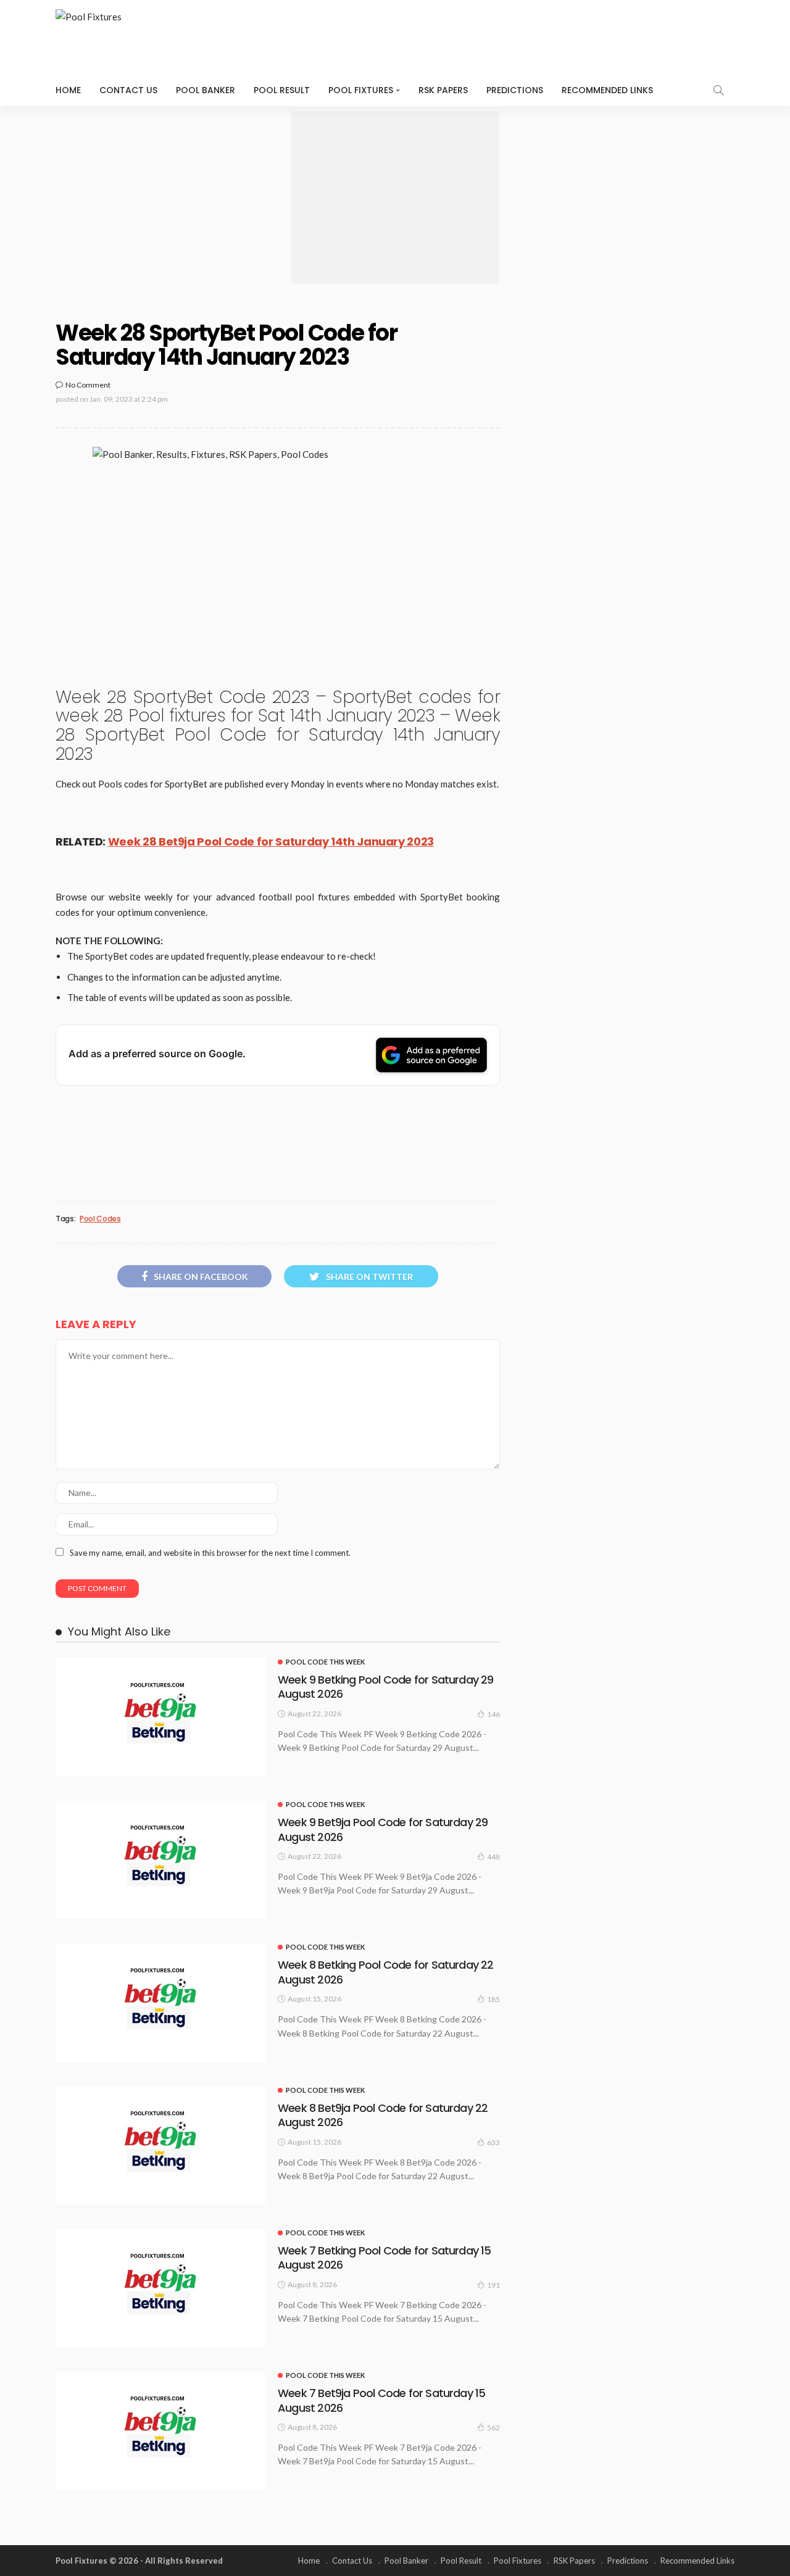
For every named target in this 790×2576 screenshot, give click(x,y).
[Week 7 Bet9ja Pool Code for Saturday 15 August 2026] (160, 2431)
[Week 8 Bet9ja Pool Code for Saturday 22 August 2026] (160, 2146)
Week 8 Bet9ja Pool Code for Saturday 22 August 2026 (383, 2115)
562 (493, 2428)
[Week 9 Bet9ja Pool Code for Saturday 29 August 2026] (160, 1860)
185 (493, 1999)
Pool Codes (100, 1219)
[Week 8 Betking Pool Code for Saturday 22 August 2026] (160, 2002)
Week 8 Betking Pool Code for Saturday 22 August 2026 (386, 1972)
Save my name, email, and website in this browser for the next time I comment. (210, 1553)
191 (493, 2285)
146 (493, 1714)
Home (68, 90)
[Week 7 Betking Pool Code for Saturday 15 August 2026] (160, 2288)
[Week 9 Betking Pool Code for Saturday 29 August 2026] (160, 1717)
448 (493, 1857)
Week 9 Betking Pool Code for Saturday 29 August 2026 (386, 1687)
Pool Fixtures (361, 90)
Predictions (515, 90)
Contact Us (128, 90)
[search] (718, 90)
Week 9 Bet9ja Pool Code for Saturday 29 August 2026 (383, 1829)
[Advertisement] (395, 197)
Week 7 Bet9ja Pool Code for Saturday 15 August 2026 (381, 2400)
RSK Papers (443, 90)
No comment (88, 385)
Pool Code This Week (325, 1662)
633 (493, 2142)
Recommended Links (607, 90)
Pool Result (282, 90)
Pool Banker (206, 90)
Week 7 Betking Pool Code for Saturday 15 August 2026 (385, 2258)
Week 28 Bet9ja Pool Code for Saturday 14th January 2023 (271, 841)
